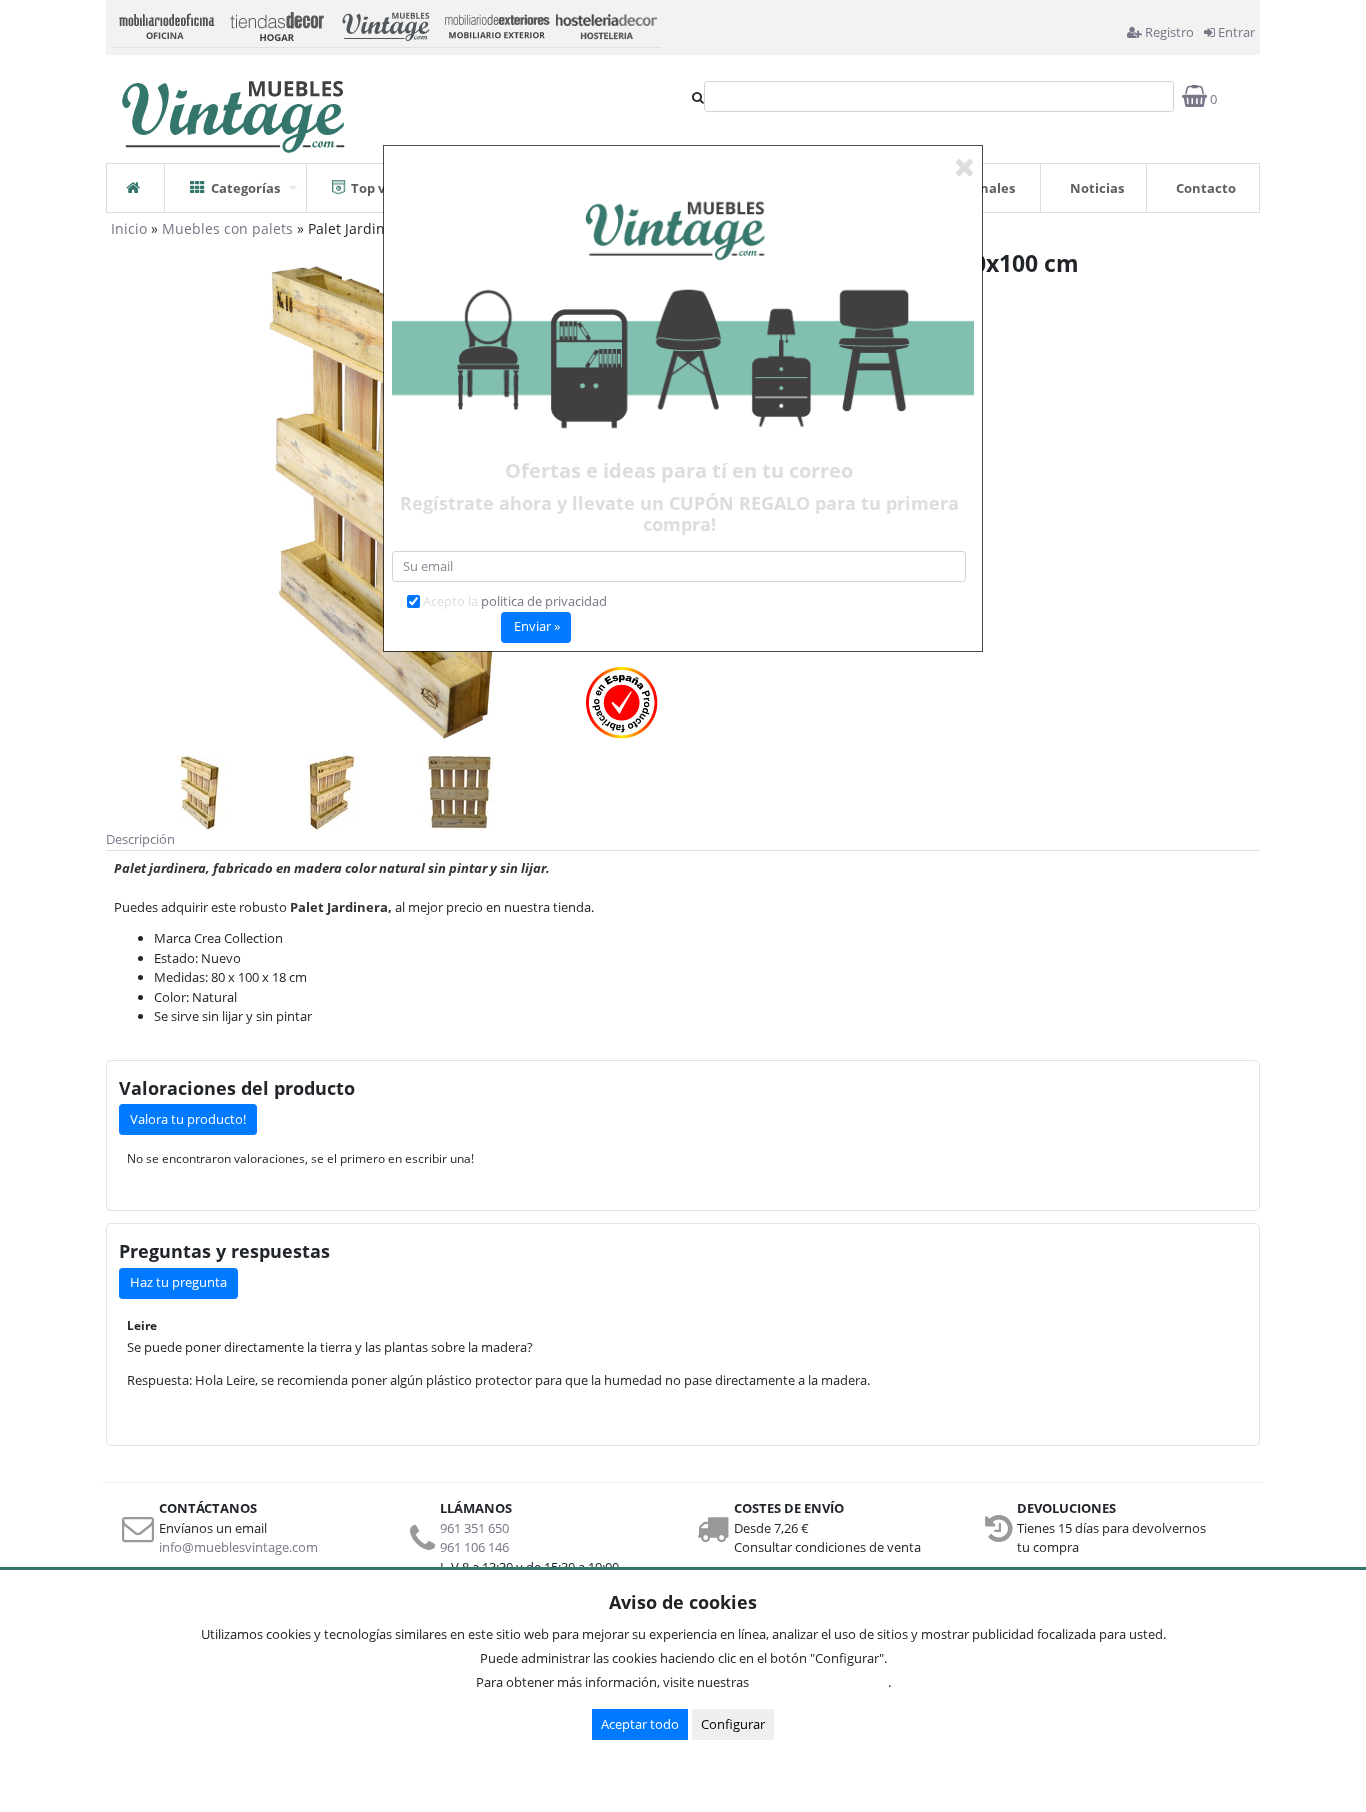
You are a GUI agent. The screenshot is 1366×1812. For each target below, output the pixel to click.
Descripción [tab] (140, 839)
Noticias (1097, 188)
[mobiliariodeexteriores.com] (496, 24)
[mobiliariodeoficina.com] (166, 24)
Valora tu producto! (188, 1119)
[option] (199, 792)
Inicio (129, 228)
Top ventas (386, 188)
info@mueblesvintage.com (238, 1547)
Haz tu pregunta (178, 1282)
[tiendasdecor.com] (276, 24)
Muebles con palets (227, 228)
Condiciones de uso (824, 1682)
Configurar (733, 1724)
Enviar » (537, 626)
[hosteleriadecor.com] (606, 24)
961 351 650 (474, 1528)
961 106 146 (474, 1547)
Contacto (1206, 188)
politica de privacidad (544, 601)
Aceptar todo (640, 1724)
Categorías (245, 188)
